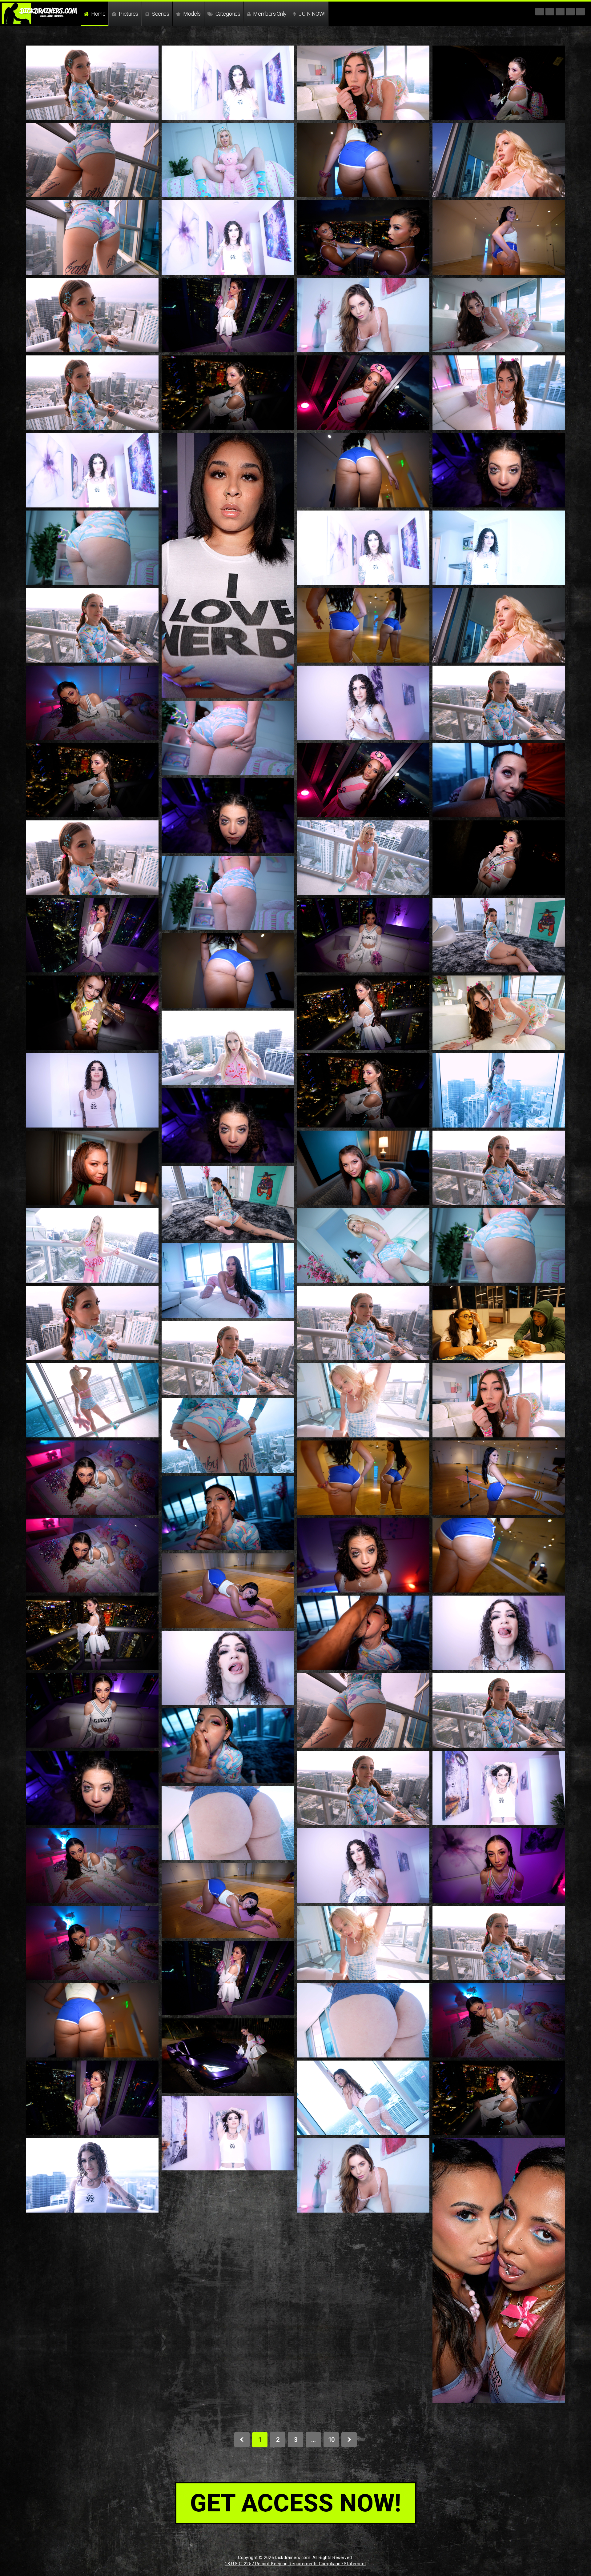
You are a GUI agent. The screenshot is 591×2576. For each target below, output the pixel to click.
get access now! (296, 2503)
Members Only (269, 14)
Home (98, 14)
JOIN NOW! (312, 14)
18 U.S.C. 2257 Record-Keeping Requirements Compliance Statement (295, 2564)
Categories (227, 14)
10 (331, 2440)
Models (191, 14)
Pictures (128, 14)
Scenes (160, 14)
